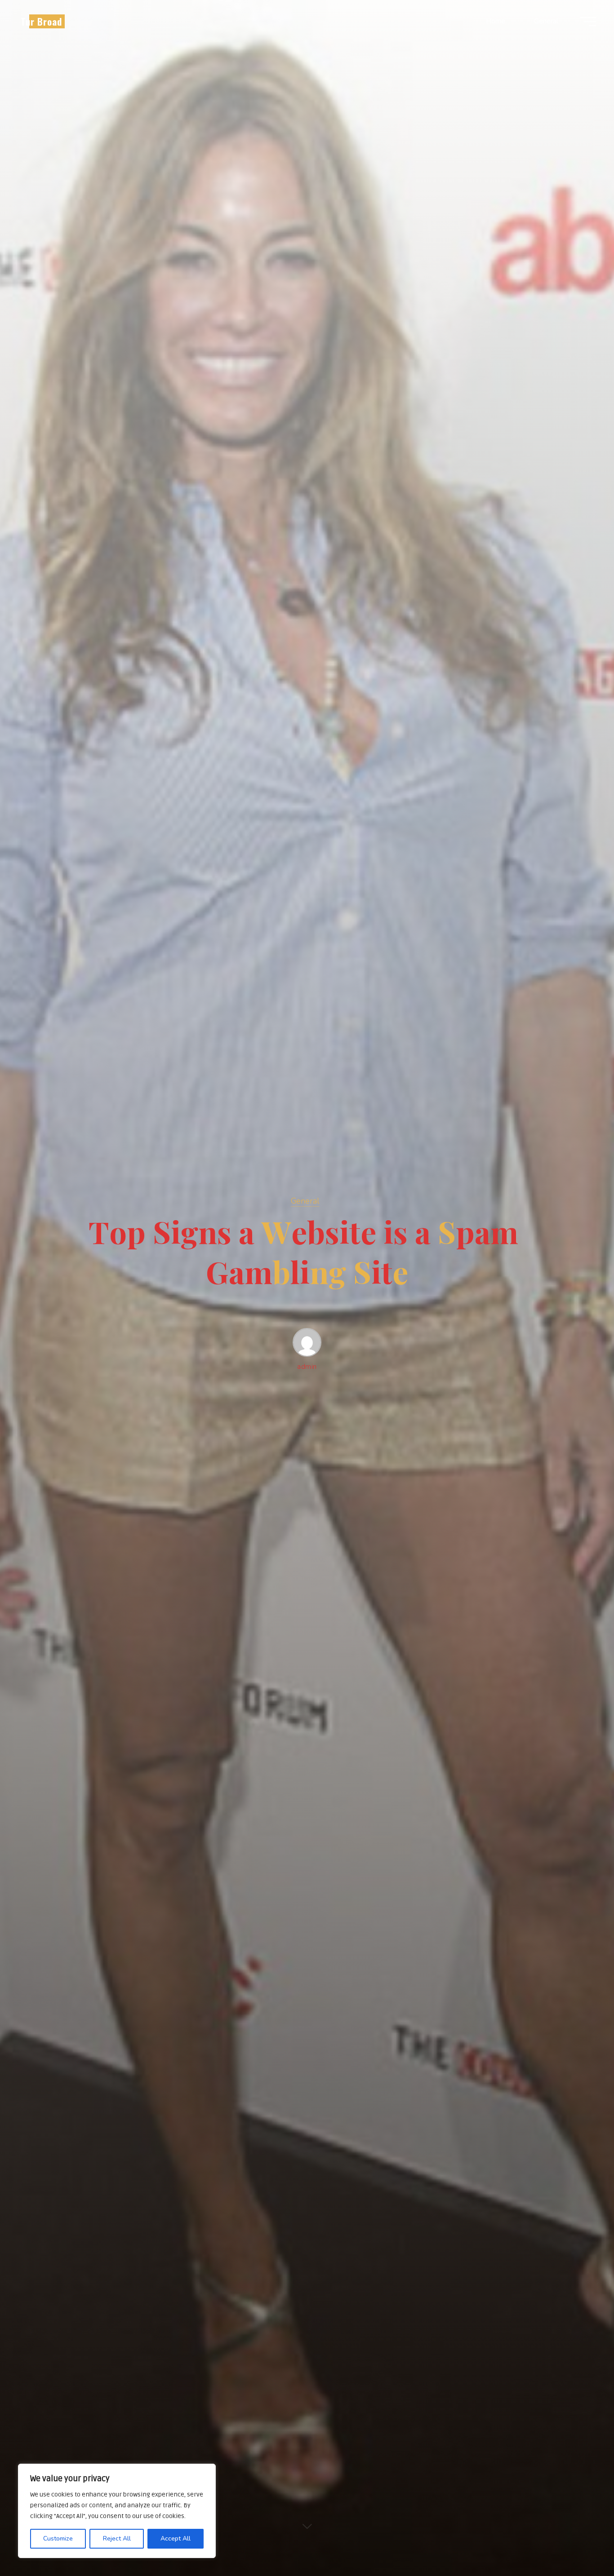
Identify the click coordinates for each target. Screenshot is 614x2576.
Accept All (176, 2538)
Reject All (117, 2538)
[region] (117, 2511)
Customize (58, 2538)
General (305, 1201)
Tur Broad (41, 21)
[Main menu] (588, 22)
